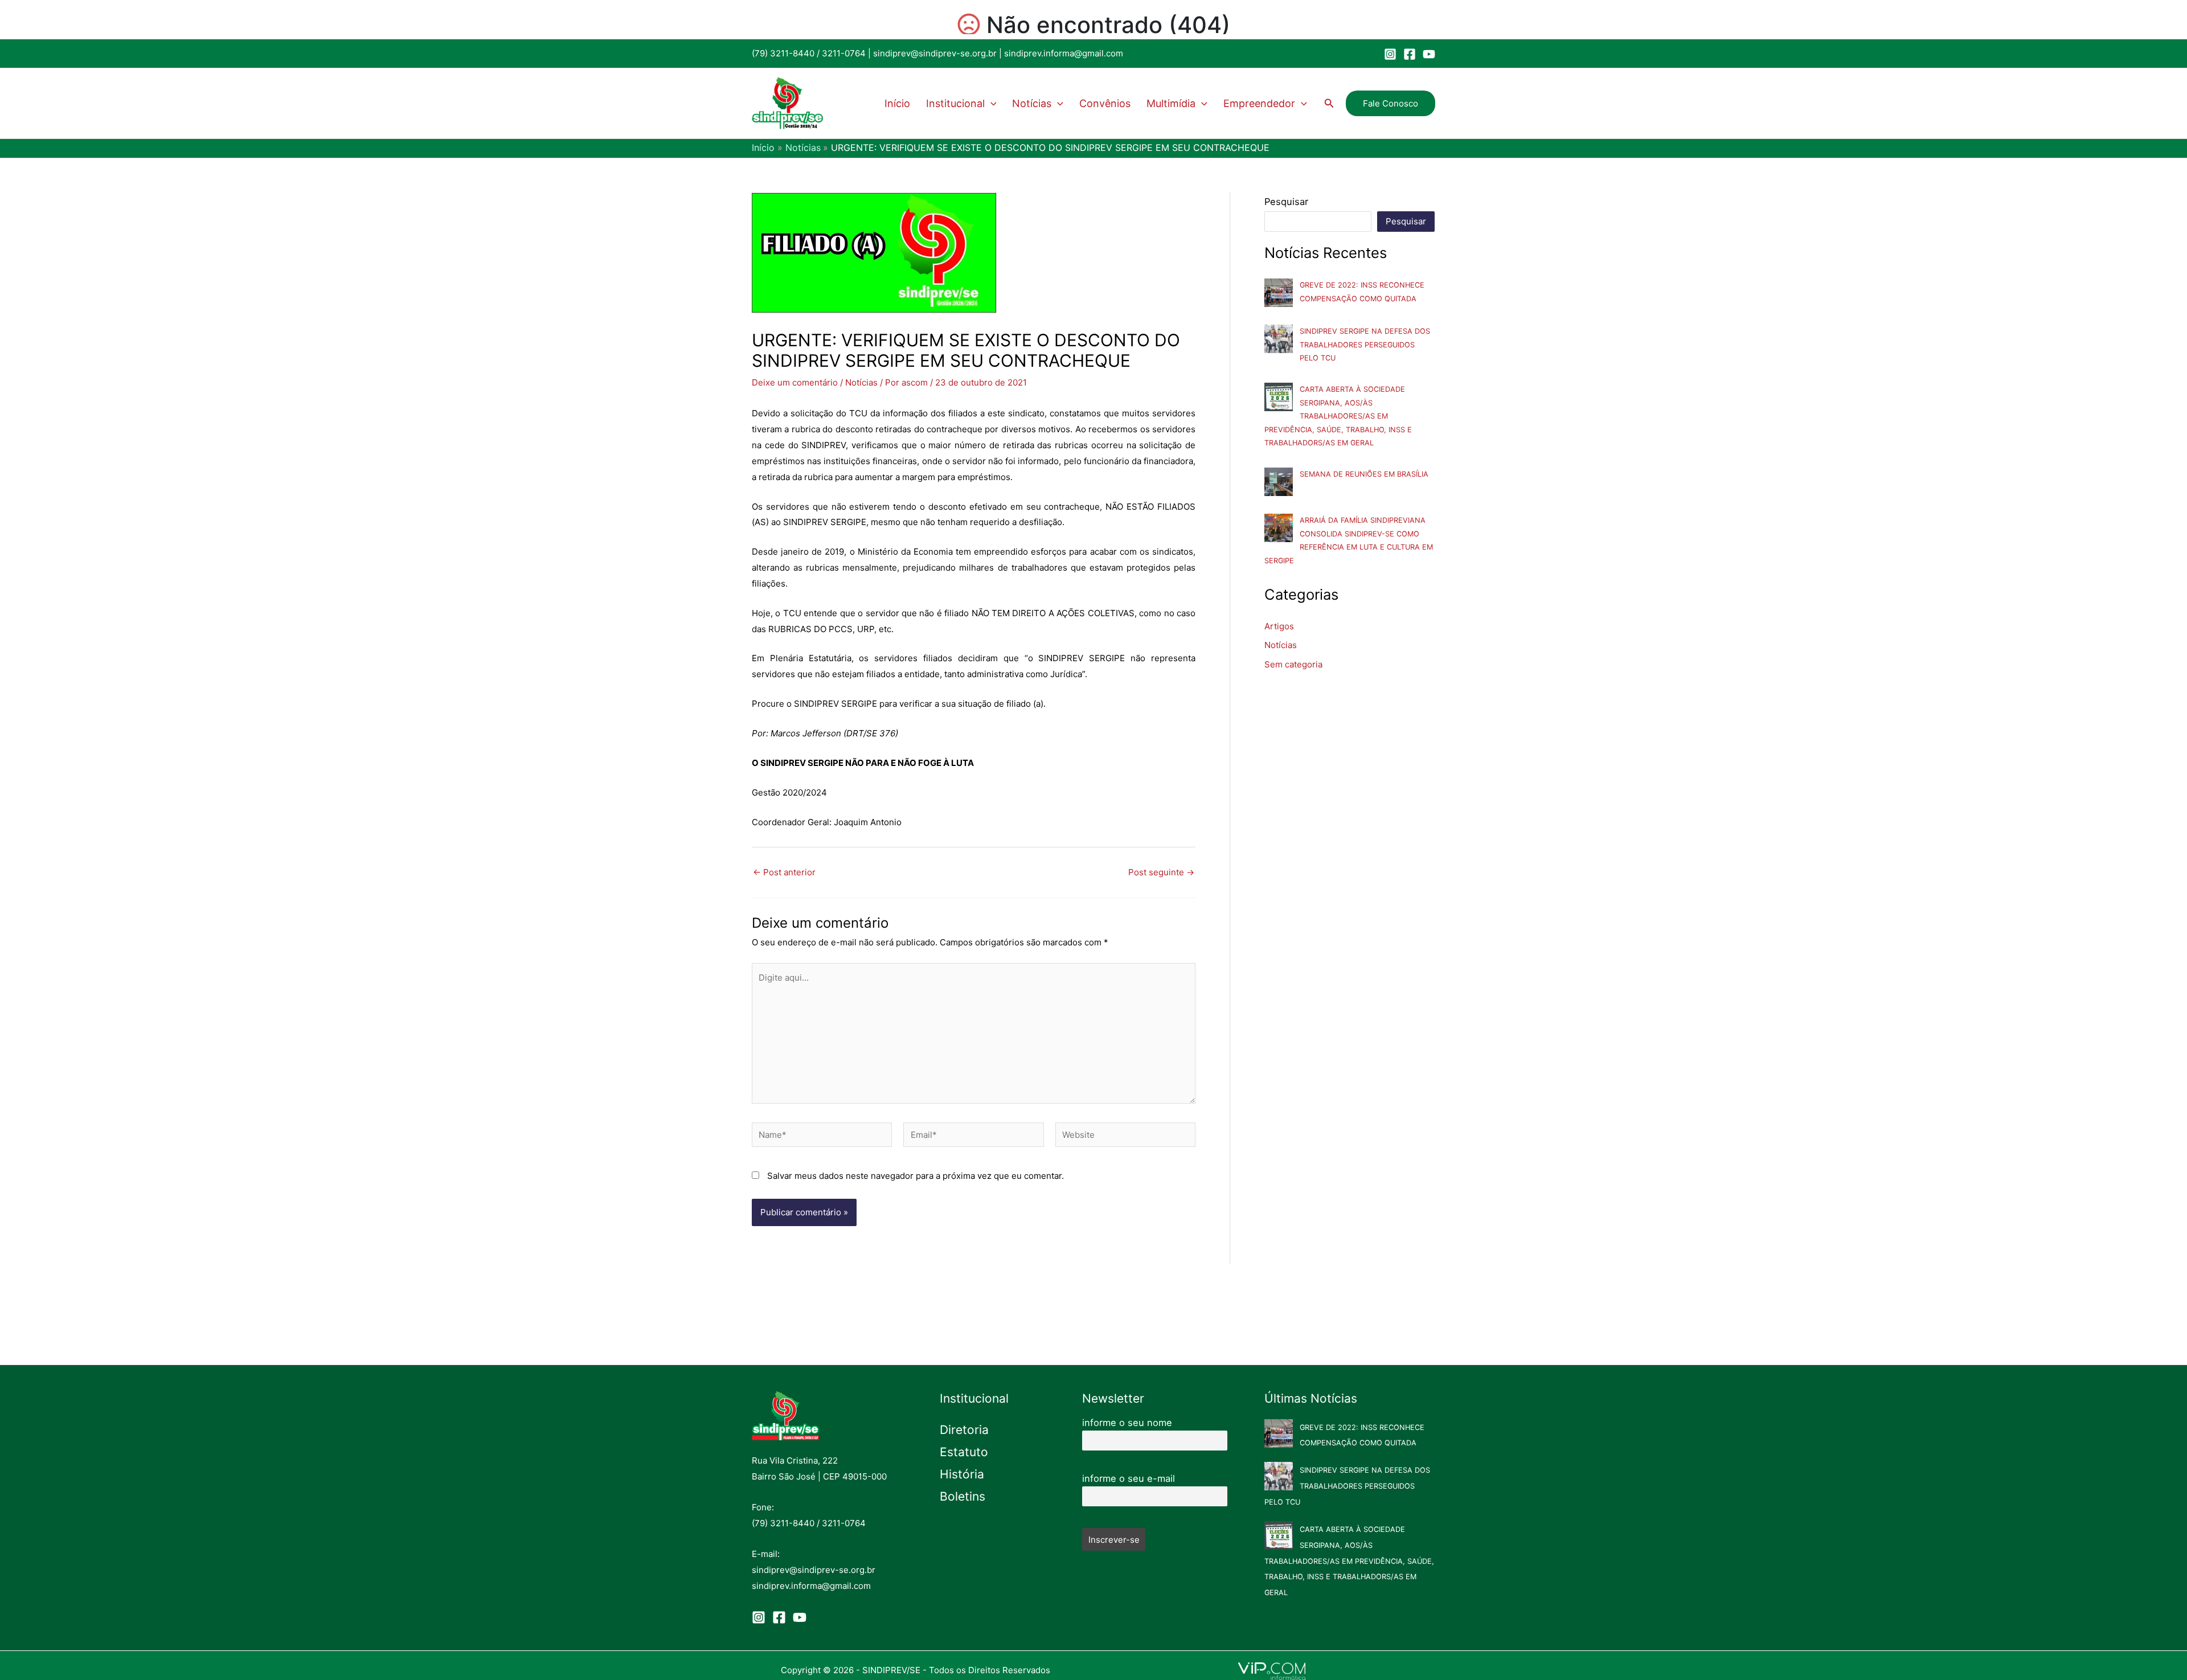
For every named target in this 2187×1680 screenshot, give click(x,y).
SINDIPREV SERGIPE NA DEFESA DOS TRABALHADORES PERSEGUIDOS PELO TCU (1365, 345)
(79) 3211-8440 (783, 53)
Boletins (963, 1496)
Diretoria (964, 1430)
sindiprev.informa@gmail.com (1064, 53)
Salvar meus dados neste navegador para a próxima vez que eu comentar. (916, 1176)
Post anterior (784, 872)
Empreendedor (1259, 103)
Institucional (955, 103)
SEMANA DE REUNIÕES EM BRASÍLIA (1364, 474)
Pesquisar (1286, 202)
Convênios (1105, 103)
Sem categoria (1293, 664)
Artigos (1279, 626)
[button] (991, 104)
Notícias (1032, 103)
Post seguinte (1161, 872)
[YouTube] (1429, 54)
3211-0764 (844, 53)
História (962, 1474)
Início (897, 103)
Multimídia (1171, 103)
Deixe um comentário (795, 382)
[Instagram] (1390, 54)
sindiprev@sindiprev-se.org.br (935, 53)
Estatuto (964, 1452)
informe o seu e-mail (1129, 1478)
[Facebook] (1410, 54)
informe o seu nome (1127, 1423)
